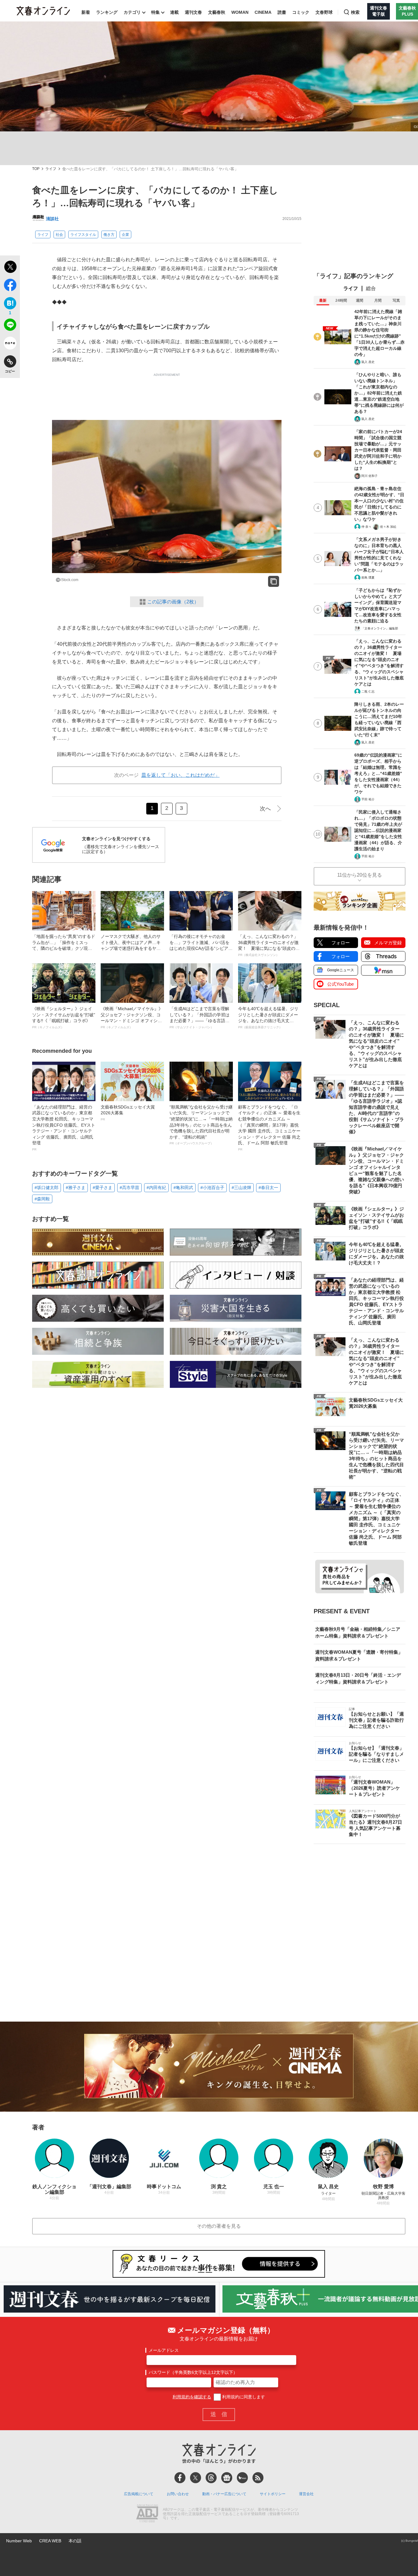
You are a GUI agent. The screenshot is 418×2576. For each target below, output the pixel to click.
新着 (86, 12)
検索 (355, 12)
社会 (59, 235)
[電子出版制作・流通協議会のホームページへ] (147, 2514)
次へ (265, 809)
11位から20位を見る (360, 875)
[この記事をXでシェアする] (10, 268)
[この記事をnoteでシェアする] (10, 344)
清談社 (52, 219)
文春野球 (324, 12)
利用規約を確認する (192, 2397)
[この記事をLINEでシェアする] (10, 326)
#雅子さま (76, 1188)
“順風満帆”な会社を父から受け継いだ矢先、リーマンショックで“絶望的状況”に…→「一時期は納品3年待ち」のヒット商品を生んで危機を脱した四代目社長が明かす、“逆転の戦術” (201, 1125)
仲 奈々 (366, 527)
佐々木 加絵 (388, 527)
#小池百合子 (212, 1188)
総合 (371, 288)
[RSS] (258, 2478)
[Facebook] (180, 2478)
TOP (36, 169)
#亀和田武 (183, 1188)
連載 (174, 12)
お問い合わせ (178, 2494)
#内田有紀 (156, 1188)
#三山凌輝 (241, 1188)
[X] (196, 2478)
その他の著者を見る (219, 2226)
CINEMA (263, 12)
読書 (282, 12)
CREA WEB (50, 2541)
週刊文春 (193, 12)
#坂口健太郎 (47, 1188)
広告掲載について (139, 2494)
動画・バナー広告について (224, 2494)
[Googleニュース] (227, 2478)
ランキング (107, 12)
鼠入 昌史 (368, 362)
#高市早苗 (129, 1188)
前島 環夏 (368, 578)
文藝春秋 (217, 12)
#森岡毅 (42, 1199)
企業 (125, 235)
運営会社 (306, 2494)
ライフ (51, 169)
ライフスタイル (83, 235)
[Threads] (211, 2478)
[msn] (242, 2478)
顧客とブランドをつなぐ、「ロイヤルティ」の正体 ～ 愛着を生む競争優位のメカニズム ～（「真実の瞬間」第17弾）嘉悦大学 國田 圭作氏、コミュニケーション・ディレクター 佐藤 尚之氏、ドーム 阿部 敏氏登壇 (269, 1128)
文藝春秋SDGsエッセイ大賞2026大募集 (128, 1113)
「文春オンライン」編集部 (380, 628)
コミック (301, 12)
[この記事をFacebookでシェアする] (10, 286)
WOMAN (240, 12)
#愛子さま (103, 1188)
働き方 (109, 235)
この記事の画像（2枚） (173, 602)
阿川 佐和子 (369, 476)
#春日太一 (268, 1188)
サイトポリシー (273, 2494)
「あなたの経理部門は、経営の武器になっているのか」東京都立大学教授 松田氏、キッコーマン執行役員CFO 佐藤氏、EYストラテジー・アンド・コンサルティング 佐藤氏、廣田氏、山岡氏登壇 (64, 1128)
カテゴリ (132, 12)
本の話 (75, 2541)
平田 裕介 (368, 799)
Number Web (19, 2541)
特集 (155, 12)
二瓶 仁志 (368, 691)
